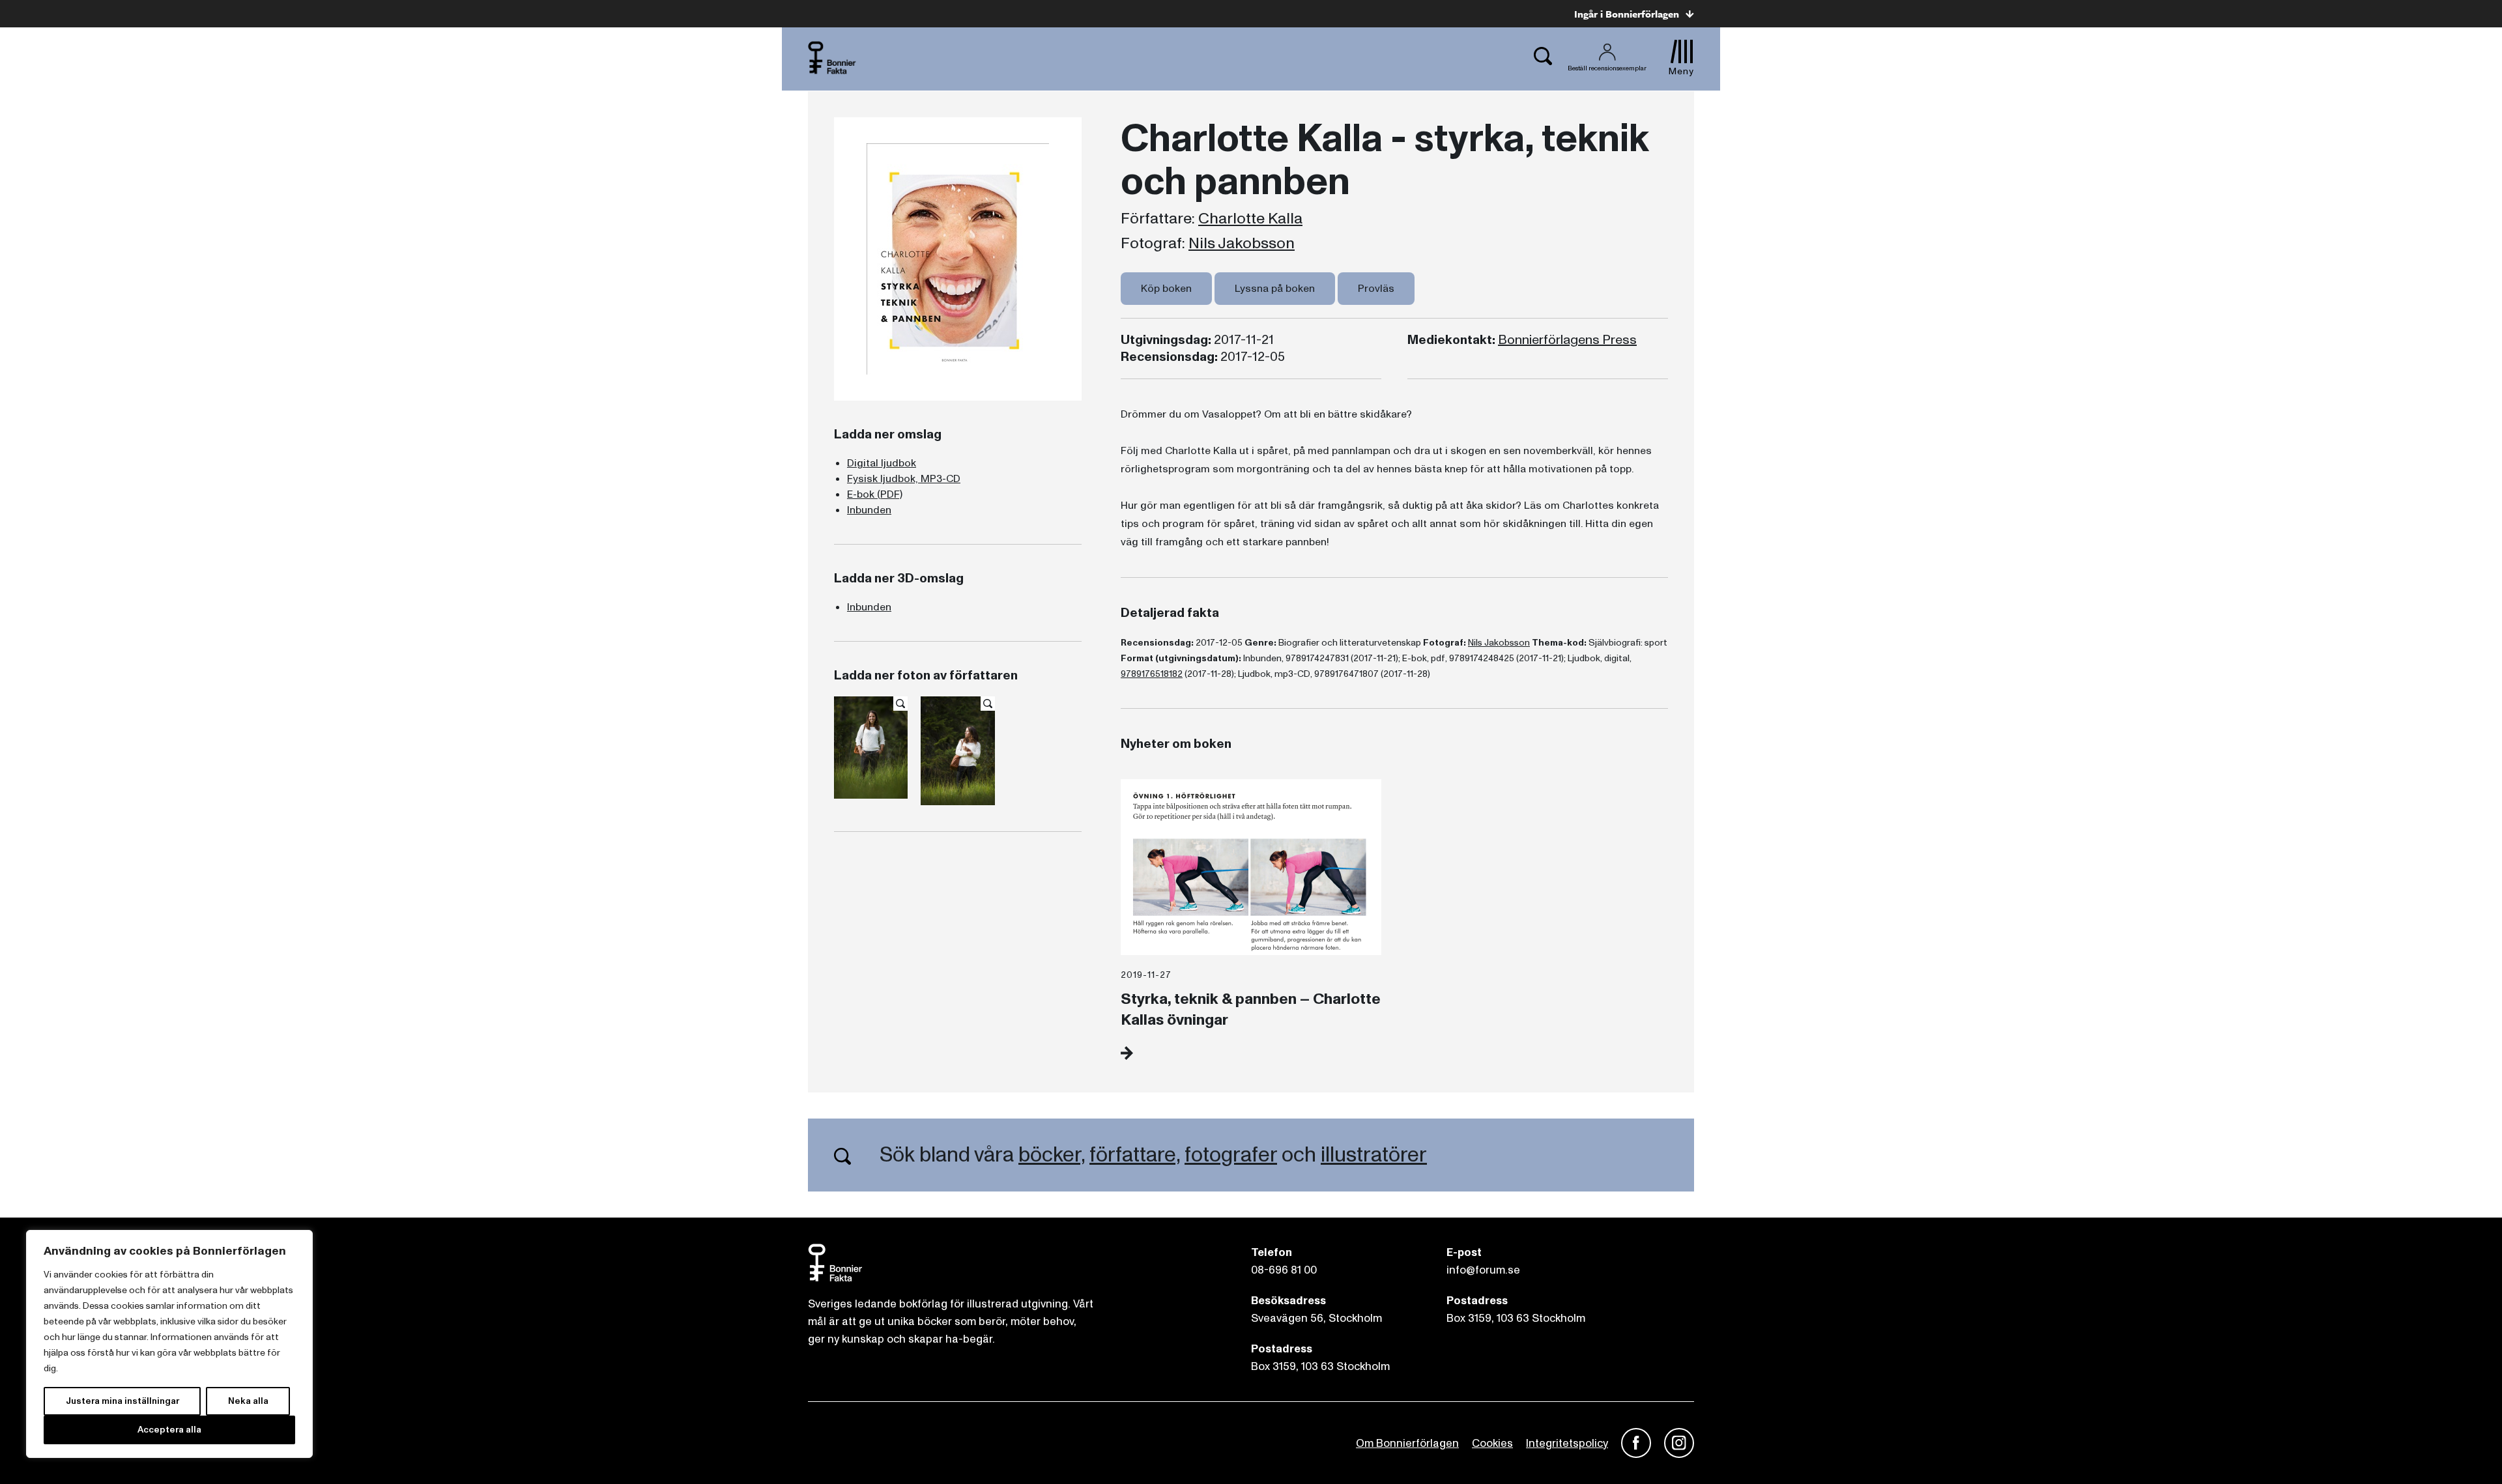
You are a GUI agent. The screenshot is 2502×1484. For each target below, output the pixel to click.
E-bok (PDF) (875, 494)
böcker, (1052, 1155)
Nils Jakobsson (1242, 244)
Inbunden (869, 510)
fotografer (1231, 1155)
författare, (1135, 1155)
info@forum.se (1483, 1270)
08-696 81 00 (1284, 1270)
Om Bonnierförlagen (1407, 1443)
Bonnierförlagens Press (1567, 340)
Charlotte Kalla (1250, 219)
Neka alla (248, 1401)
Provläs (1376, 289)
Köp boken (1166, 289)
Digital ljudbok (882, 463)
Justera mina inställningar (122, 1401)
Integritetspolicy (1567, 1443)
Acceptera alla (169, 1430)
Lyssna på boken (1275, 289)
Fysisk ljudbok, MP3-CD (904, 479)
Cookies (1492, 1443)
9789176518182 (1152, 674)
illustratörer (1374, 1155)
